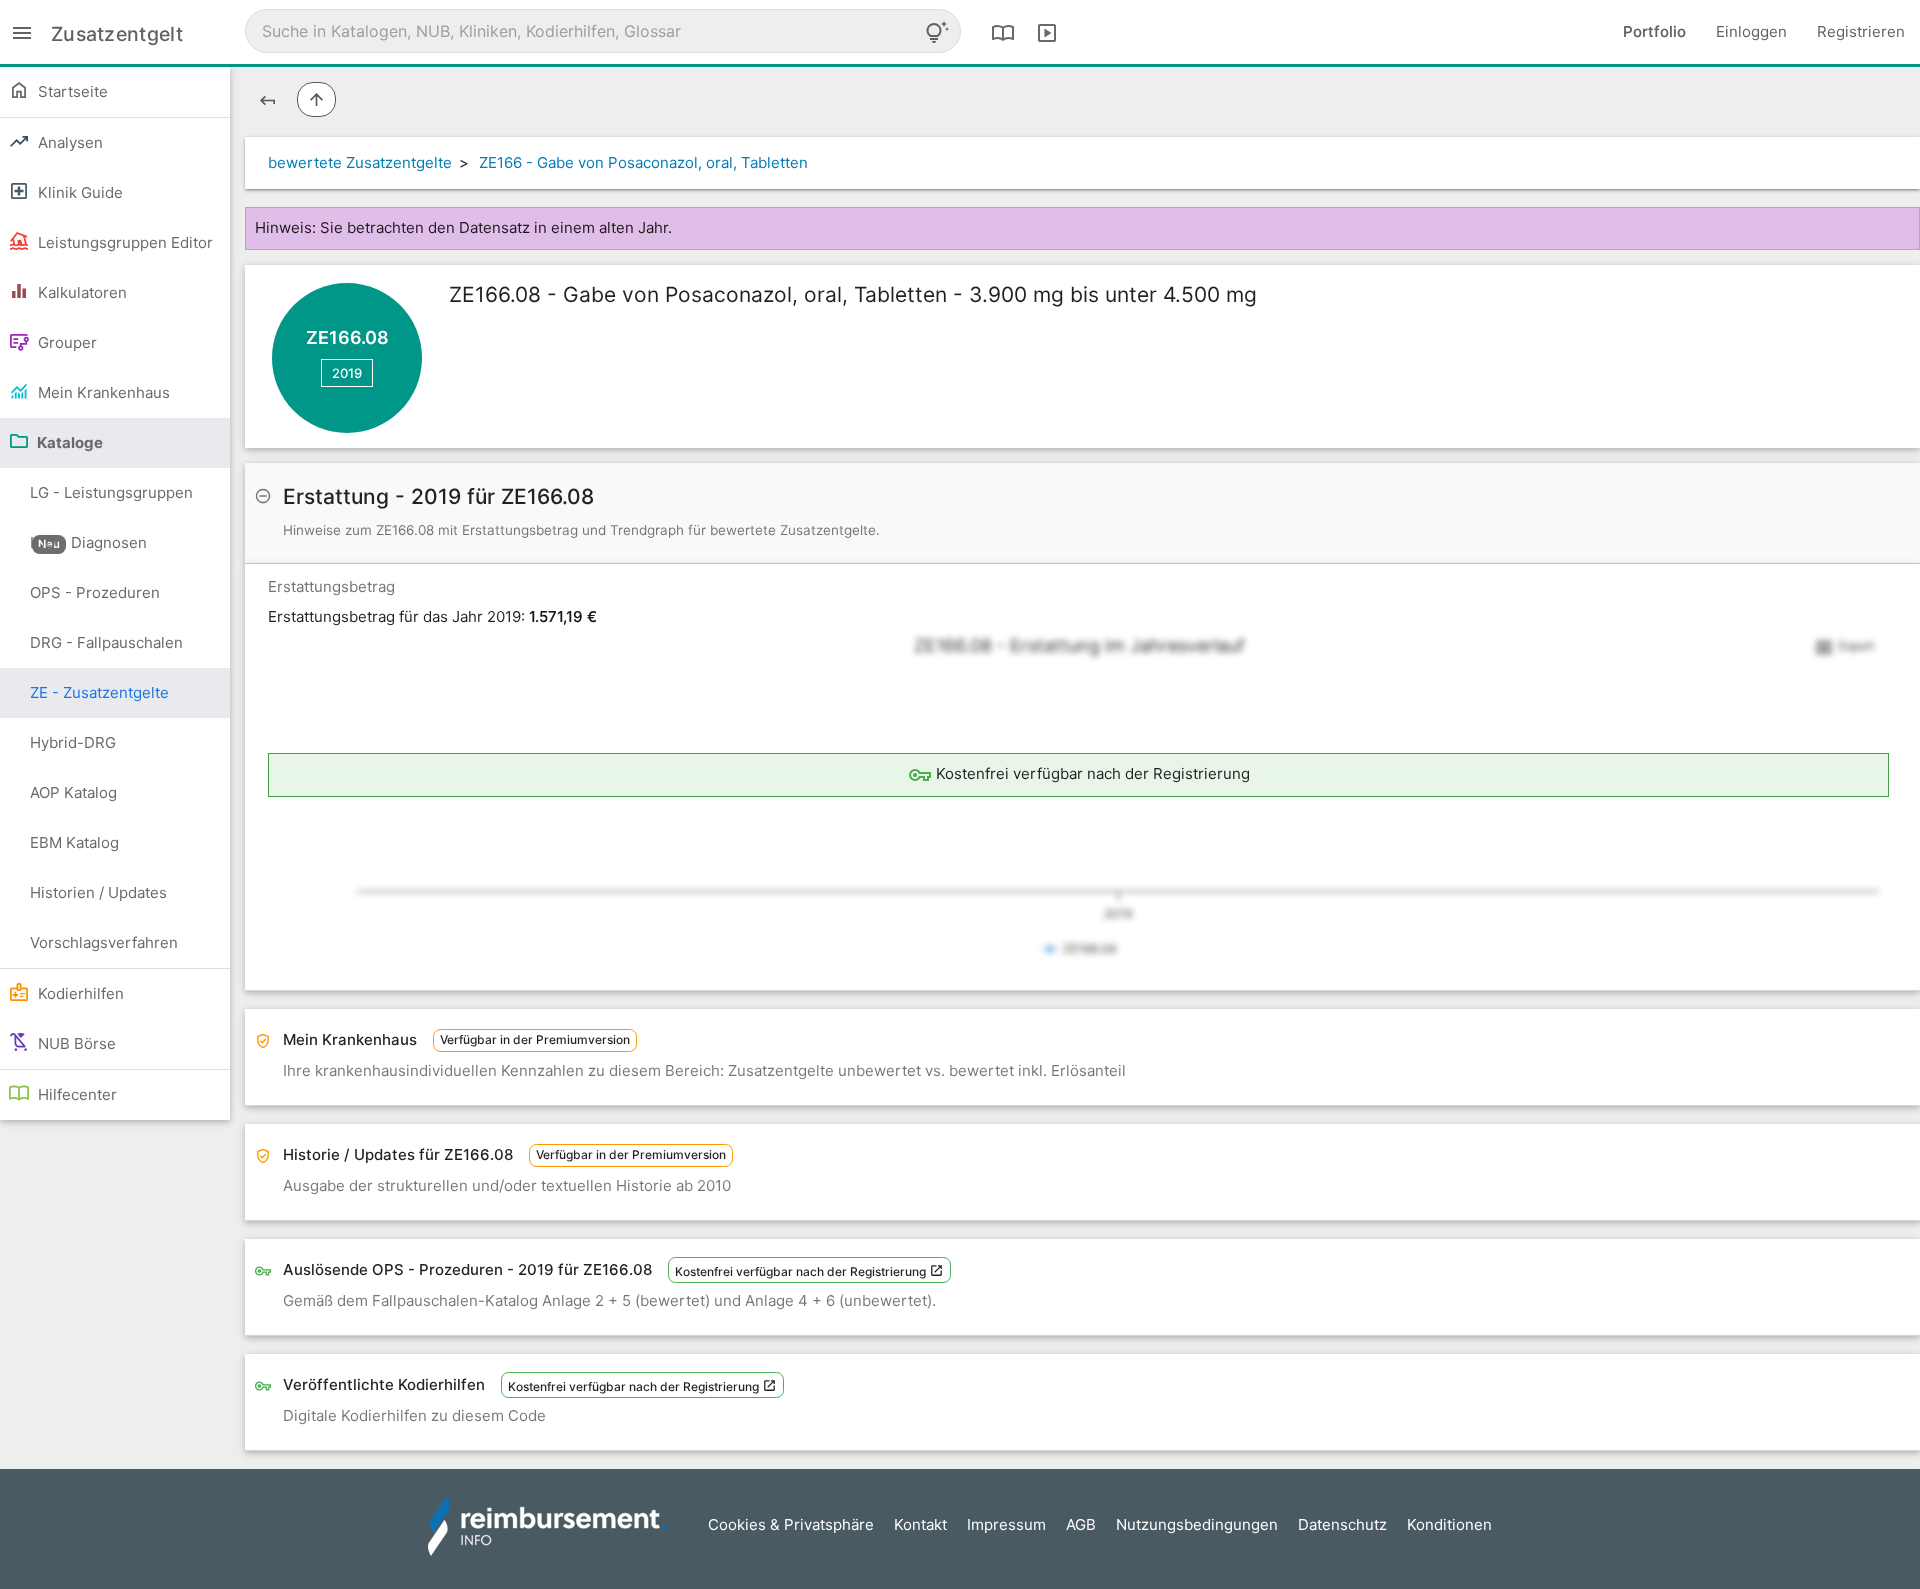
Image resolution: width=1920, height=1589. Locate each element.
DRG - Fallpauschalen (106, 642)
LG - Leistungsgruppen (111, 500)
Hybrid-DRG (73, 742)
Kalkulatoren (80, 292)
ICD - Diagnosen (88, 542)
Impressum (1006, 1524)
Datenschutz (1342, 1524)
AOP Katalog (73, 792)
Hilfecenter (75, 1094)
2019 (347, 373)
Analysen (68, 142)
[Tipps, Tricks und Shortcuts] (937, 32)
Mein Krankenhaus (102, 392)
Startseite (71, 91)
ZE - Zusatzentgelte (99, 692)
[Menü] (22, 31)
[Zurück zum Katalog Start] (267, 99)
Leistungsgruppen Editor (123, 242)
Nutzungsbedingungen (1197, 1524)
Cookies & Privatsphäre (791, 1524)
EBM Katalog (74, 842)
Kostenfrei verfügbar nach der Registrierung (802, 1271)
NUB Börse (75, 1043)
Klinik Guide (78, 192)
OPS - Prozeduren (95, 592)
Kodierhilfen (79, 993)
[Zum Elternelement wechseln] (316, 99)
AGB (1081, 1524)
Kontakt (920, 1524)
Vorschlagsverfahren (104, 942)
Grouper (65, 342)
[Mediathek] (1047, 32)
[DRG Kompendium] (1003, 32)
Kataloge (68, 442)
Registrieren (1861, 31)
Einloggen (1751, 31)
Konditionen (1449, 1524)
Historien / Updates (98, 892)
